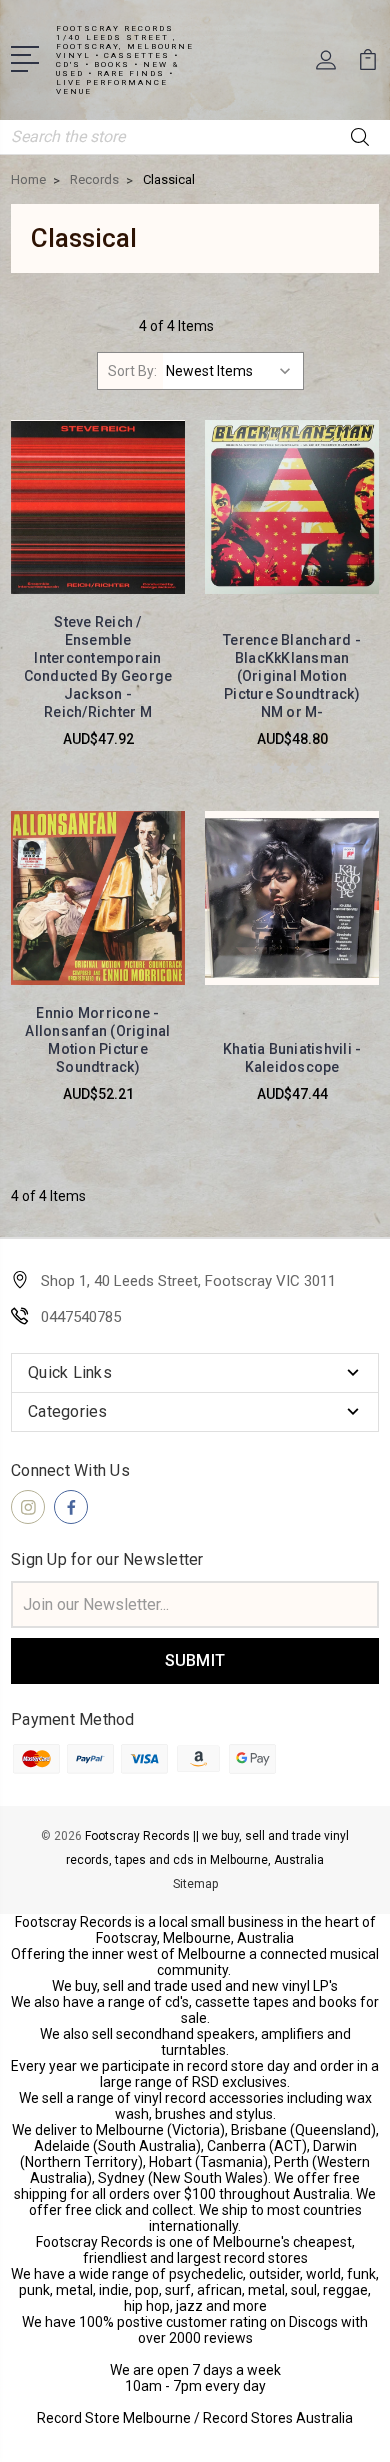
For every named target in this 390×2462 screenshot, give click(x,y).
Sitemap (195, 1884)
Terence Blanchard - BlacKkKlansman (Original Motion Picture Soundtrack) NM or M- (292, 676)
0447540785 (81, 1317)
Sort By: (132, 371)
